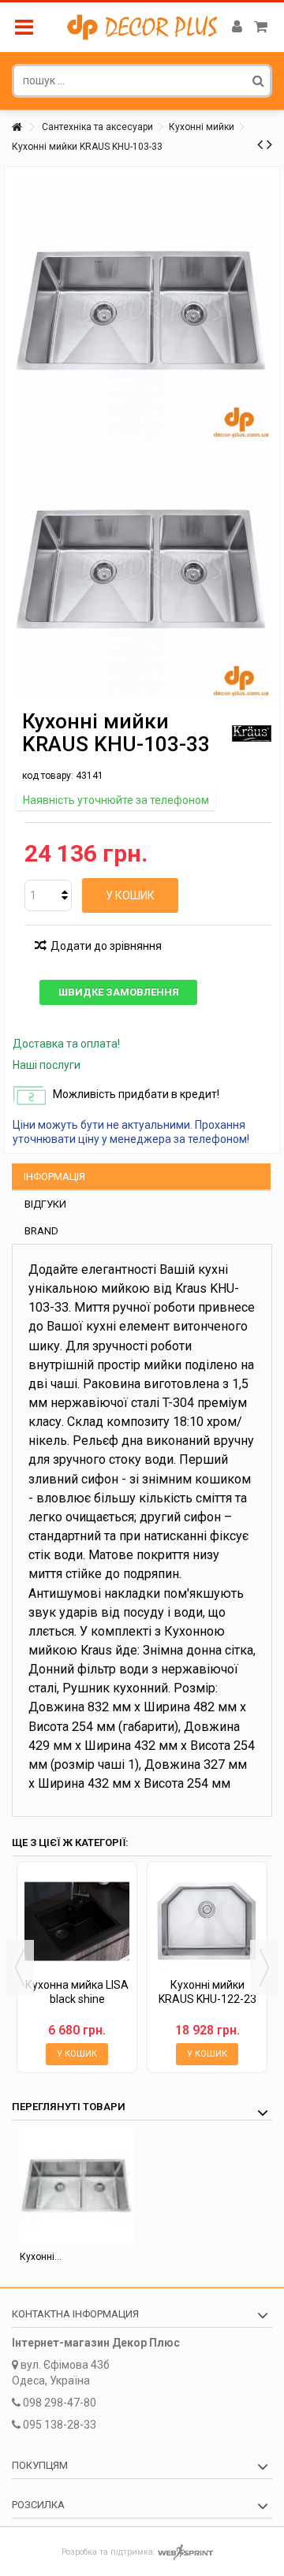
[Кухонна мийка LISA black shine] (77, 1921)
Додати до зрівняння (106, 946)
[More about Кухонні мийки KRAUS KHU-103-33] (77, 2185)
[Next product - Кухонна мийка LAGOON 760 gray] (269, 144)
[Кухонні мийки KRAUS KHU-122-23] (207, 1921)
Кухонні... (41, 2257)
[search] (258, 80)
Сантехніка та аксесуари (97, 127)
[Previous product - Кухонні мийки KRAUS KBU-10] (260, 144)
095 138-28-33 (60, 2425)
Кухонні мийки (202, 127)
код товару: (48, 776)
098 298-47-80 (60, 2403)
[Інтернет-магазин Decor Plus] (142, 27)
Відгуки (45, 1204)
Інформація (54, 1176)
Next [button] (264, 1967)
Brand (41, 1231)
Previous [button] (20, 1967)
